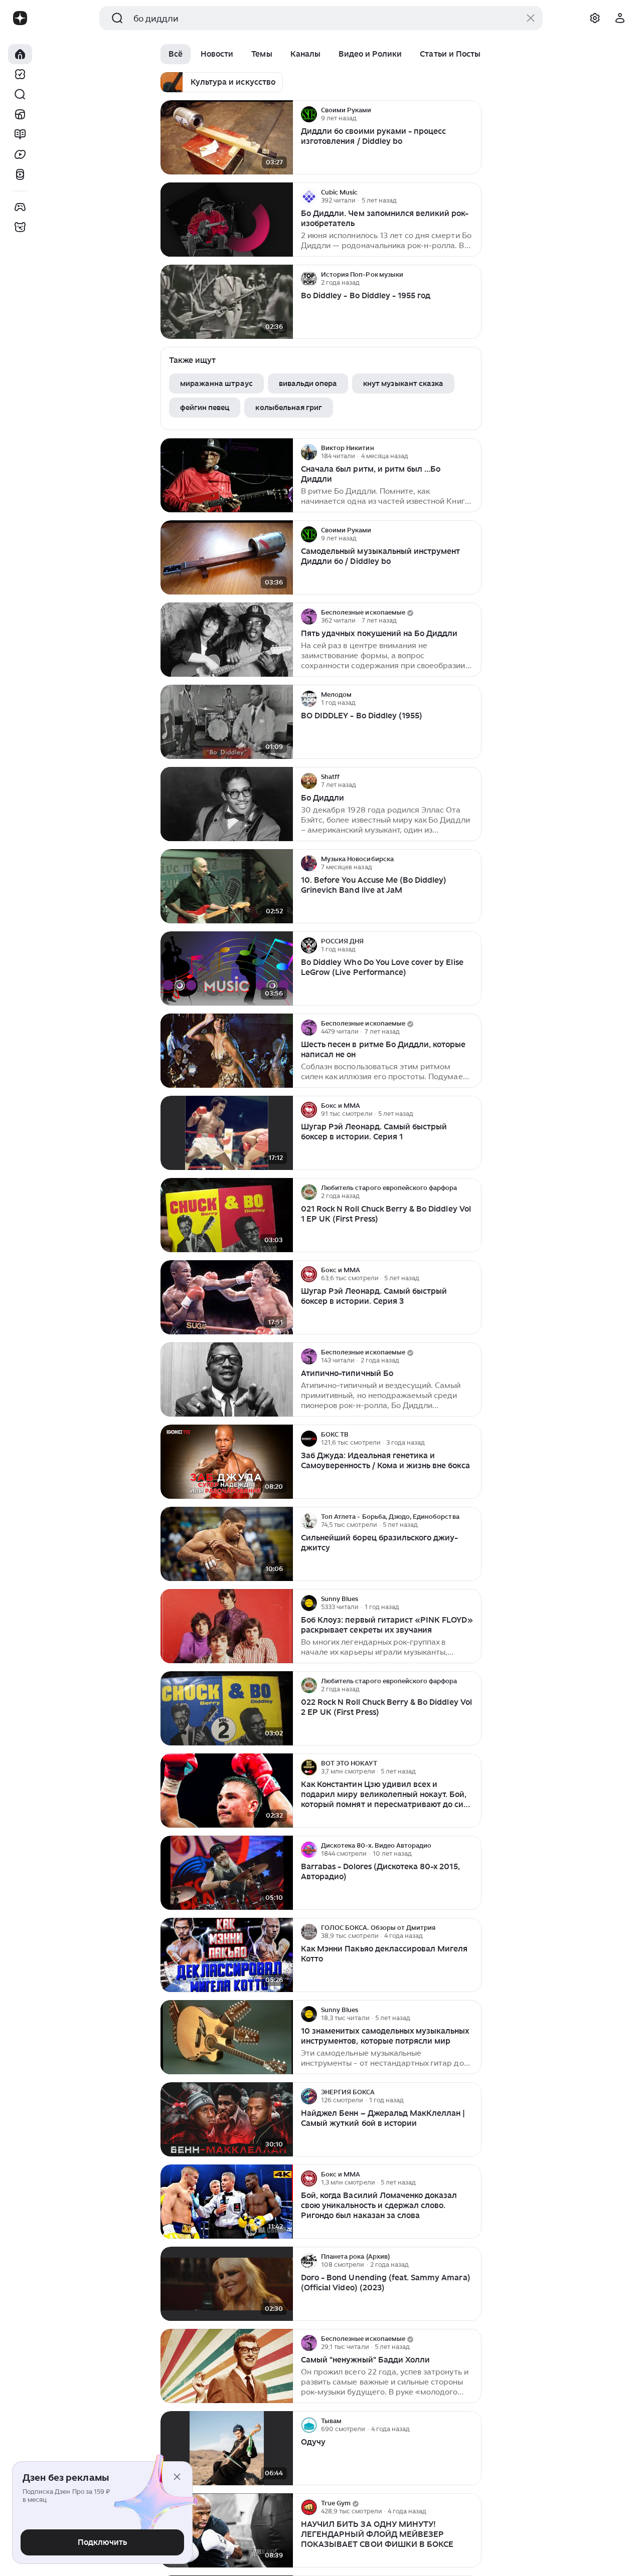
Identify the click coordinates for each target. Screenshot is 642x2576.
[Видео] (20, 154)
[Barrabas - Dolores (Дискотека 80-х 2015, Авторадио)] (227, 1873)
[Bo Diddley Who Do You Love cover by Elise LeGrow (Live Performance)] (227, 969)
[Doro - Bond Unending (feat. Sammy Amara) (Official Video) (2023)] (227, 2284)
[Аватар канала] (309, 114)
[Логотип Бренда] (20, 18)
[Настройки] (595, 18)
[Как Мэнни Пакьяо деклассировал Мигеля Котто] (227, 1955)
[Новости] (20, 114)
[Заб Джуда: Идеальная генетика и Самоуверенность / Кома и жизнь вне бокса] (227, 1462)
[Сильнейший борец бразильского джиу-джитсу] (227, 1544)
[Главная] (20, 54)
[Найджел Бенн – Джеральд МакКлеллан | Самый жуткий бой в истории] (227, 2120)
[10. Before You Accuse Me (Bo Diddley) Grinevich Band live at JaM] (227, 886)
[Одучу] (227, 2448)
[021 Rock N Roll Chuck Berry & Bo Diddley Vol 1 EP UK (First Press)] (227, 1215)
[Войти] (620, 18)
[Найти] (20, 94)
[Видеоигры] (20, 207)
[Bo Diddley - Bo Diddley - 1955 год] (227, 302)
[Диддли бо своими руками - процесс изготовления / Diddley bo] (227, 138)
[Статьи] (20, 134)
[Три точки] (472, 114)
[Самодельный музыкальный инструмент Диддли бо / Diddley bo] (227, 558)
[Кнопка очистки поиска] (531, 18)
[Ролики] (20, 174)
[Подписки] (20, 74)
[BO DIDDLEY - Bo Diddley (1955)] (227, 722)
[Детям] (20, 227)
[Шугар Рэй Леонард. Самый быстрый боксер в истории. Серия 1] (227, 1133)
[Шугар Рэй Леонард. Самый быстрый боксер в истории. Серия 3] (227, 1298)
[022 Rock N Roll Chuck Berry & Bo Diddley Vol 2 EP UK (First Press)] (227, 1709)
